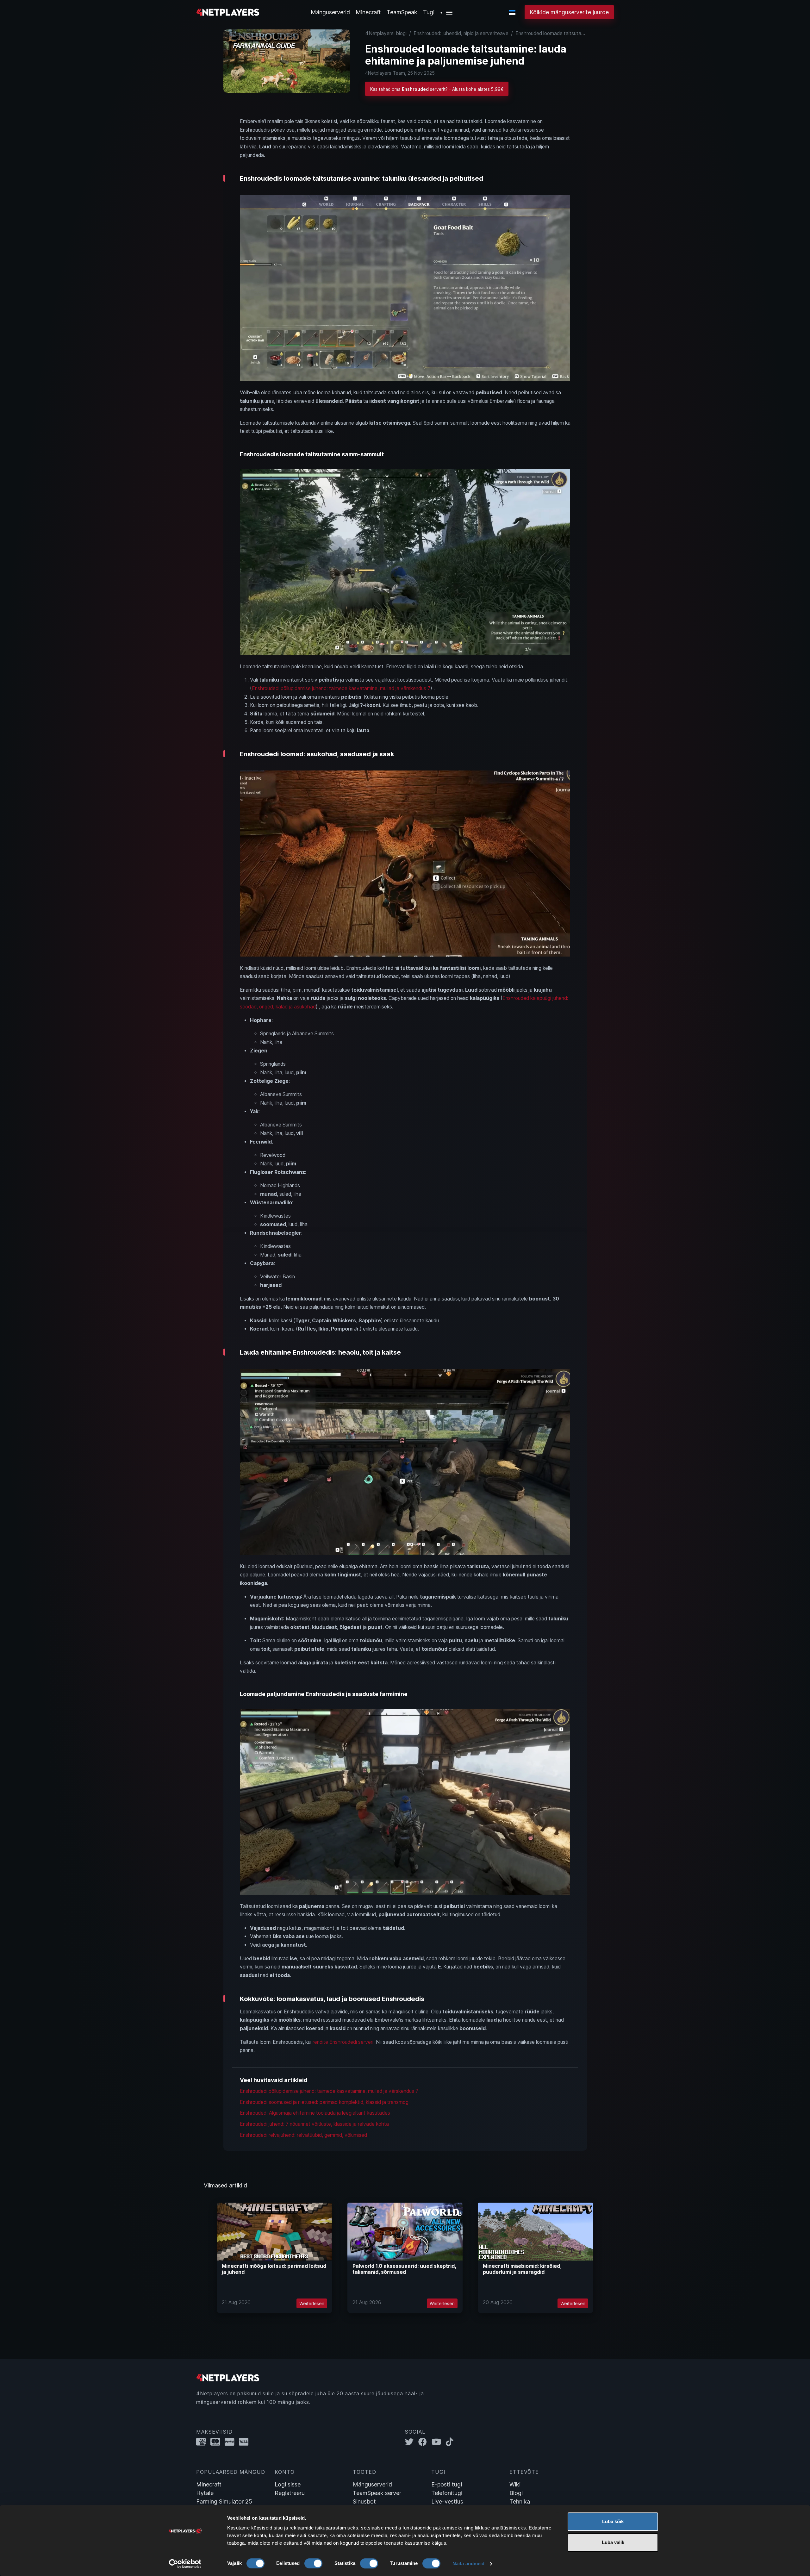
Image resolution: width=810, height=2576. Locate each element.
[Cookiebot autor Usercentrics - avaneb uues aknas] (185, 2564)
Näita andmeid (468, 2564)
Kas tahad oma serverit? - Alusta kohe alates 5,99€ (437, 89)
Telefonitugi (447, 2493)
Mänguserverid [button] (330, 12)
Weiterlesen (312, 2303)
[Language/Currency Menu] (512, 12)
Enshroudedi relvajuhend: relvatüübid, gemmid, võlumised (303, 2135)
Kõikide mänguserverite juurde (569, 12)
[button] (447, 12)
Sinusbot (364, 2501)
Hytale (205, 2493)
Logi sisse (288, 2484)
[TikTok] (451, 2442)
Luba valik (613, 2542)
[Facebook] (425, 2442)
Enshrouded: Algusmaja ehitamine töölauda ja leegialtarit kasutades (315, 2113)
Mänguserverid (372, 2484)
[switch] (313, 2563)
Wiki (515, 2484)
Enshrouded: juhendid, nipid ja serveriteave (461, 33)
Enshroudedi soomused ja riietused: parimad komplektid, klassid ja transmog (324, 2102)
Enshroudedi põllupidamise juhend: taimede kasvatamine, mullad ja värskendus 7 (341, 688)
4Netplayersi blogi (386, 33)
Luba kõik (613, 2521)
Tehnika (520, 2501)
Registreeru (290, 2493)
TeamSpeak (402, 12)
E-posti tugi (447, 2484)
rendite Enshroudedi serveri (343, 2042)
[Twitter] (412, 2442)
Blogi (516, 2493)
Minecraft (368, 12)
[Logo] (228, 12)
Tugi (429, 12)
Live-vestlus (447, 2501)
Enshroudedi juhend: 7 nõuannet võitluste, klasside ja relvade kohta (314, 2124)
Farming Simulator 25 (224, 2501)
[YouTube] (439, 2442)
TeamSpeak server (377, 2493)
